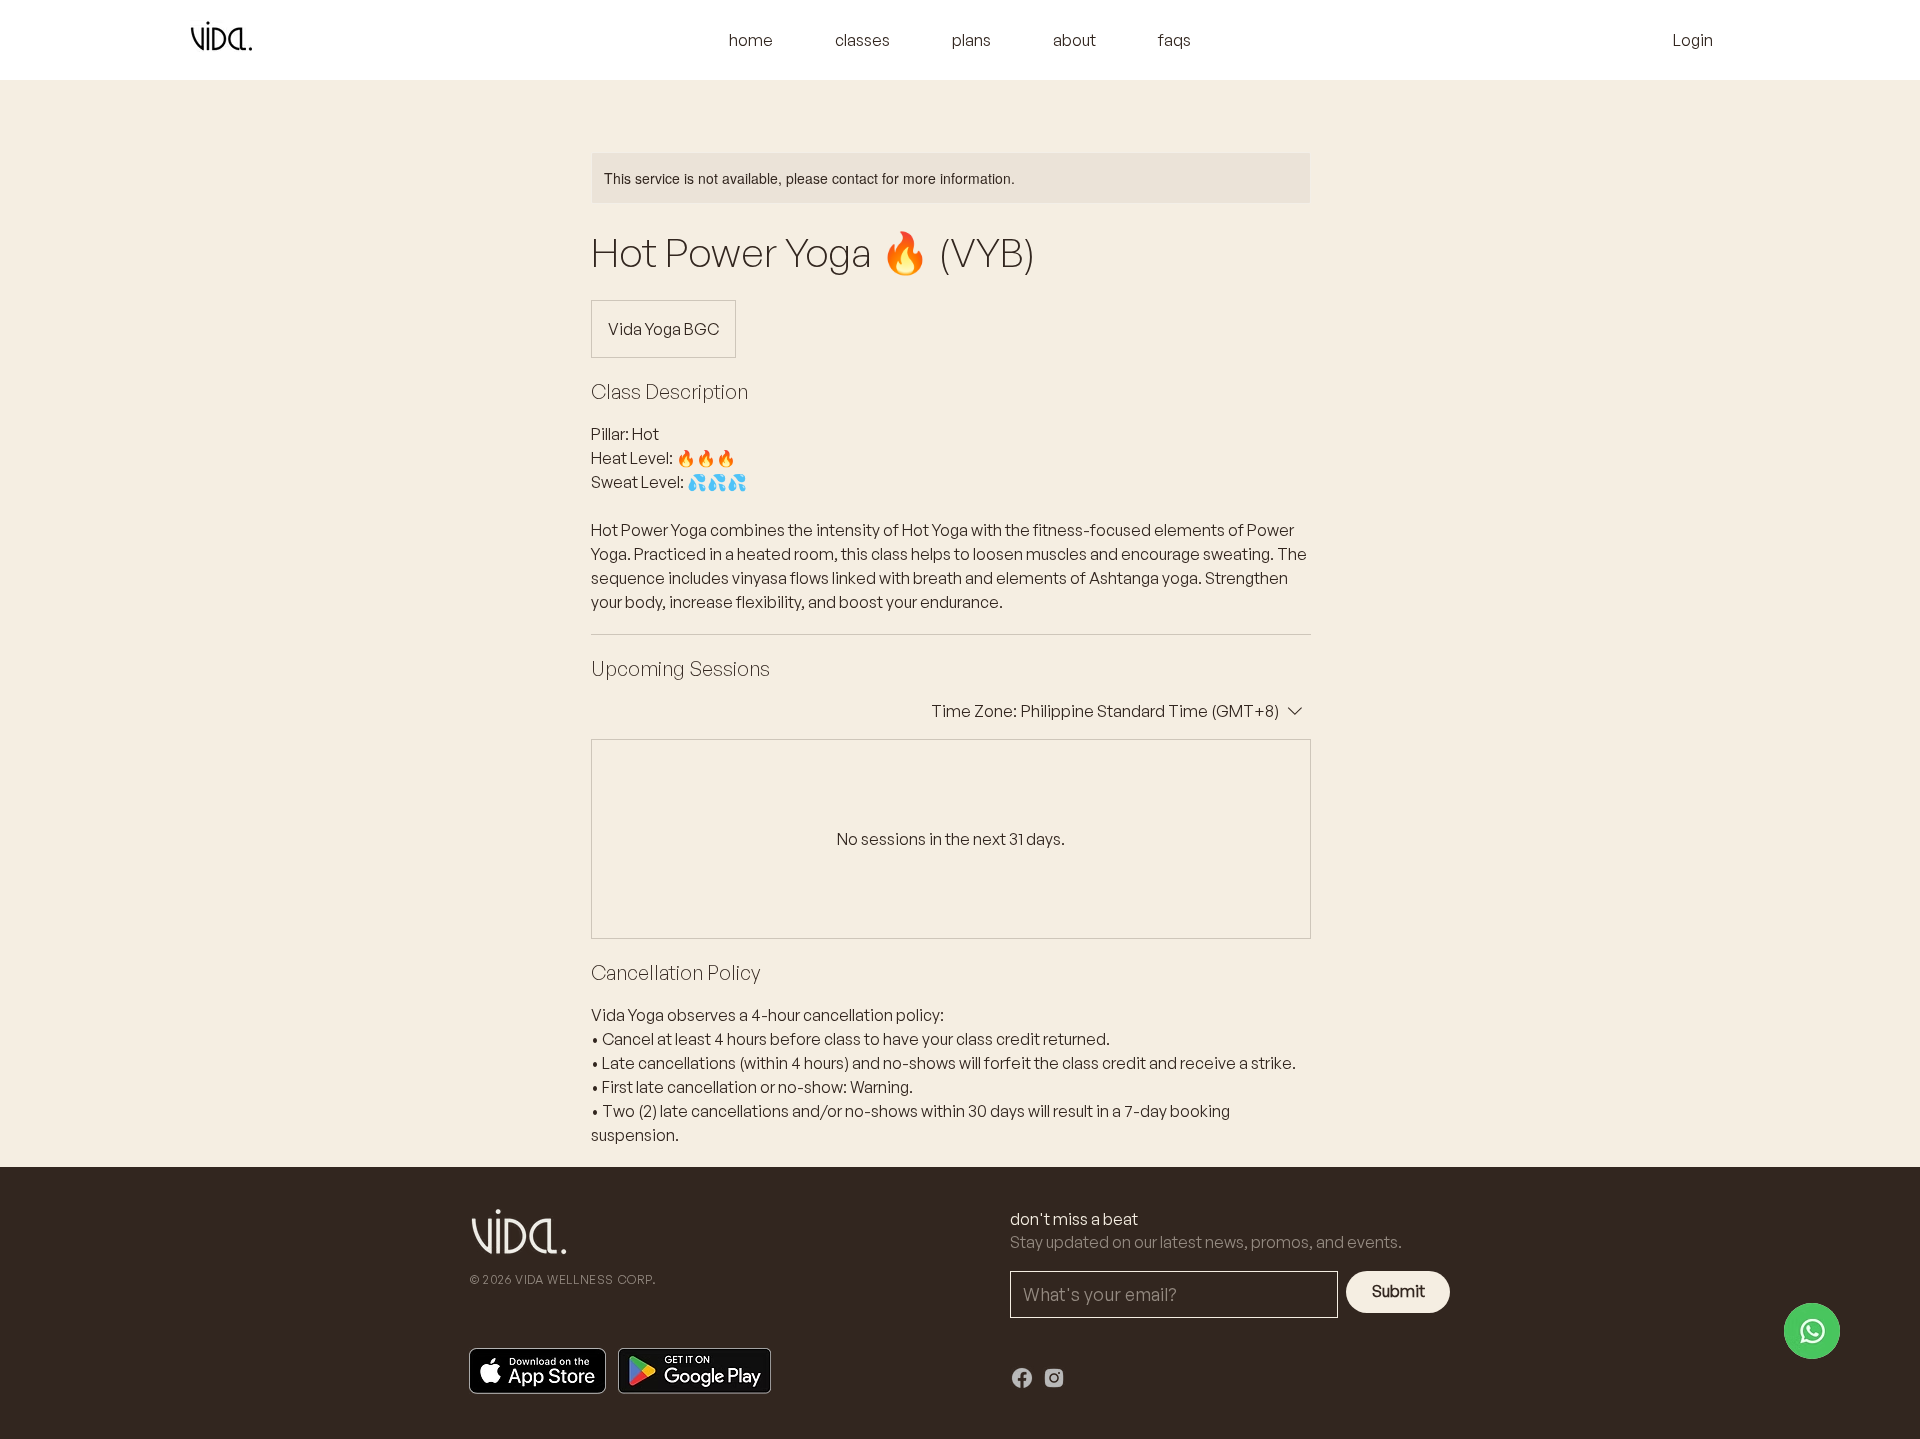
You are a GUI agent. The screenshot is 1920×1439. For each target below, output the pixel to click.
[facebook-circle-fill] (1022, 1378)
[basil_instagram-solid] (1054, 1378)
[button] (862, 40)
